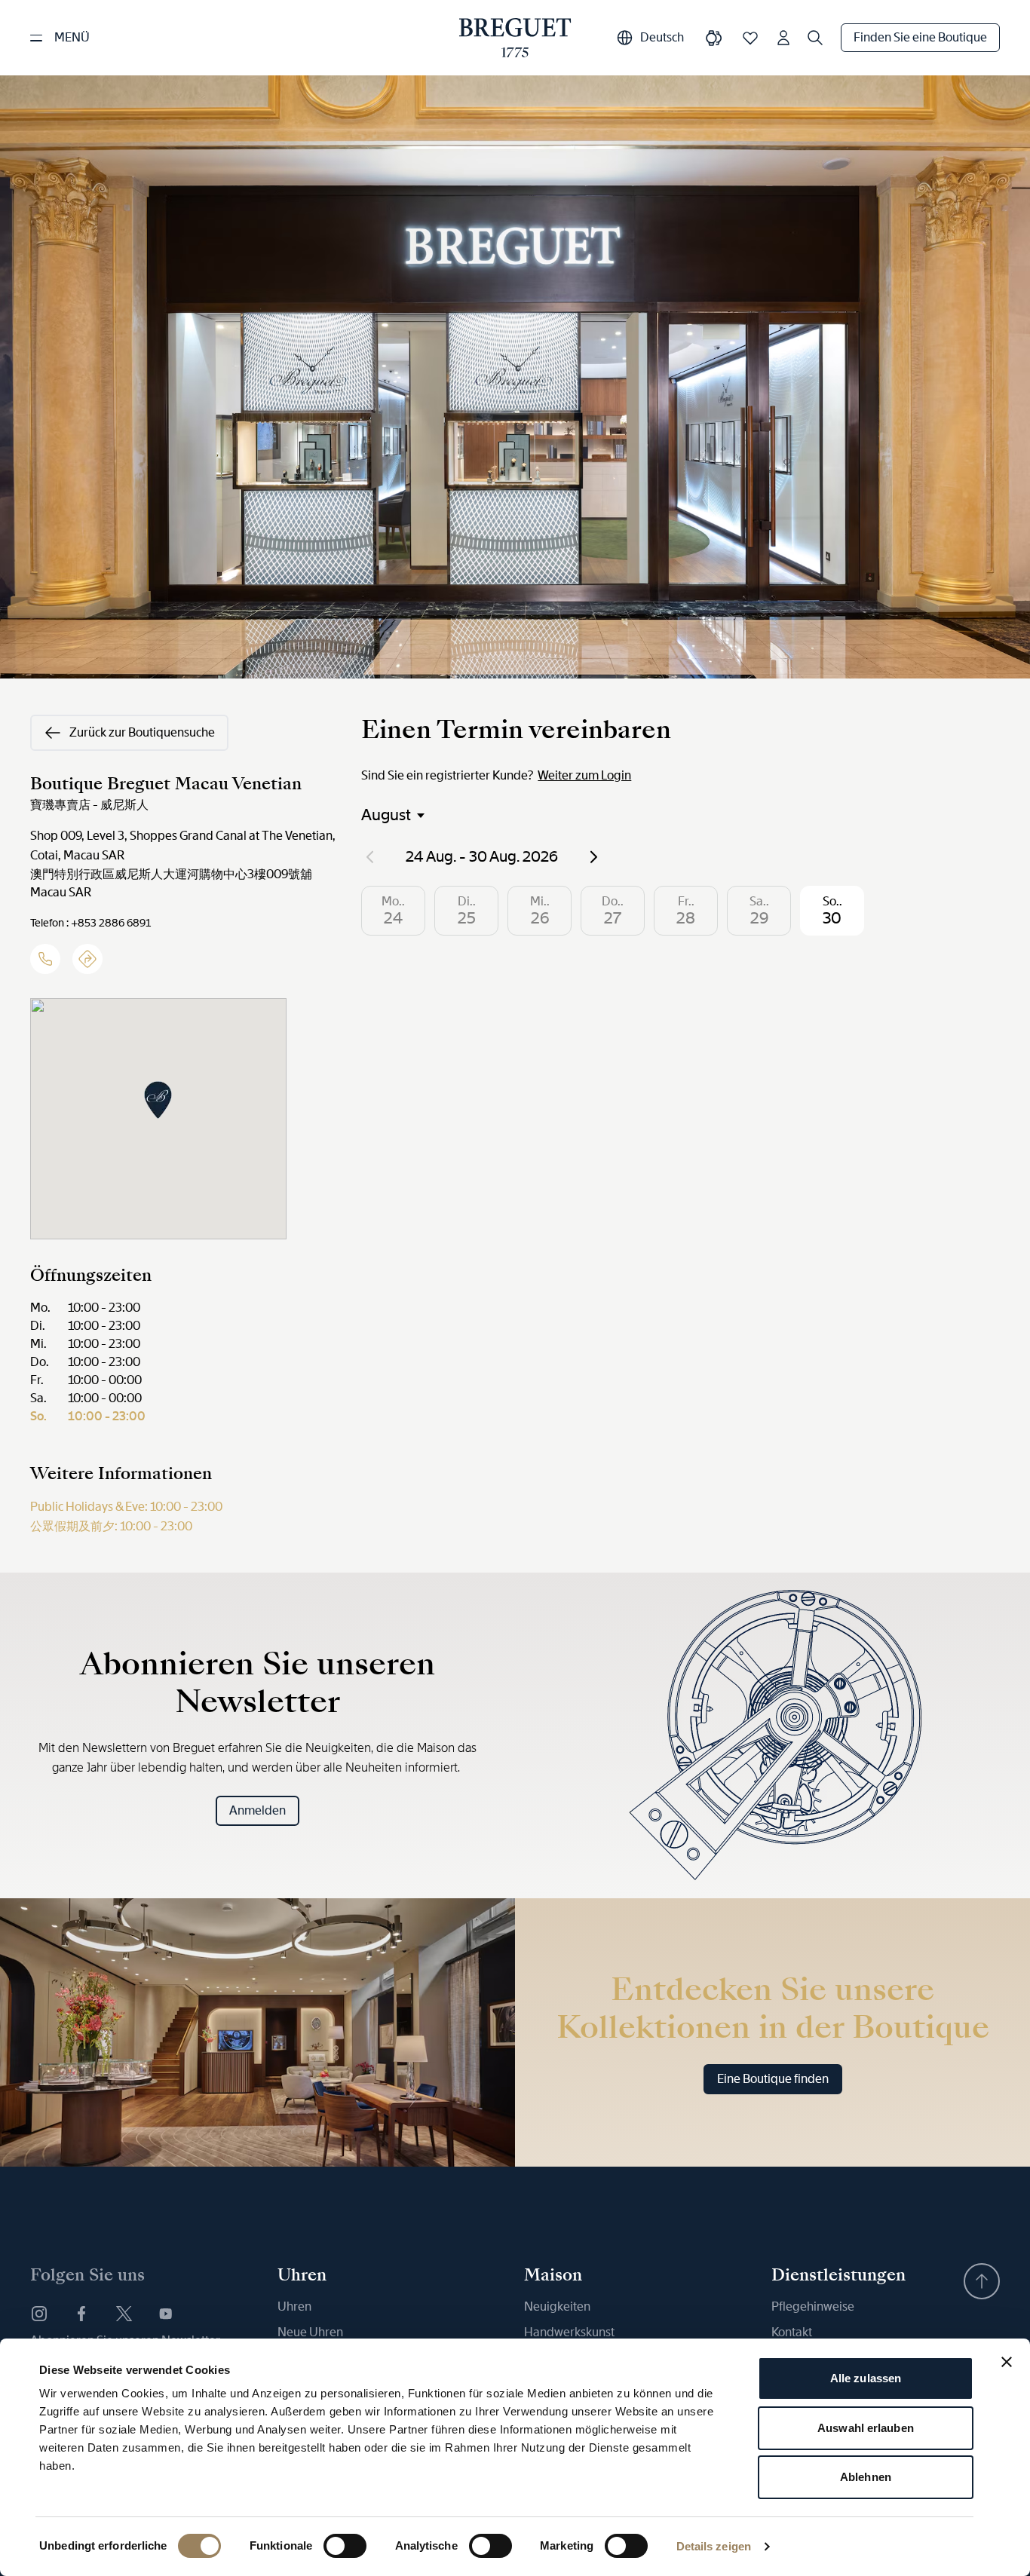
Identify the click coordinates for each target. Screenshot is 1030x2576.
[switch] (345, 2546)
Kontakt (792, 2332)
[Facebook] (81, 2314)
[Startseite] (515, 38)
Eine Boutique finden (773, 2079)
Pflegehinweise (813, 2306)
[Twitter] (124, 2314)
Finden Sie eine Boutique (920, 37)
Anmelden (257, 1810)
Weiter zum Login (584, 775)
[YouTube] (166, 2314)
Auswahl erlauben (866, 2428)
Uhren (294, 2306)
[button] (158, 1100)
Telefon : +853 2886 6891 (90, 923)
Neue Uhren (310, 2332)
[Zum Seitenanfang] (982, 2281)
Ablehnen (866, 2477)
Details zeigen (714, 2546)
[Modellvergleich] (714, 38)
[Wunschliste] (750, 38)
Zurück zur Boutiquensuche (142, 732)
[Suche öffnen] (815, 38)
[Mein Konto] (783, 38)
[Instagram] (39, 2314)
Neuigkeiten (557, 2306)
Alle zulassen (866, 2378)
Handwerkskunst (569, 2332)
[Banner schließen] (1007, 2362)
